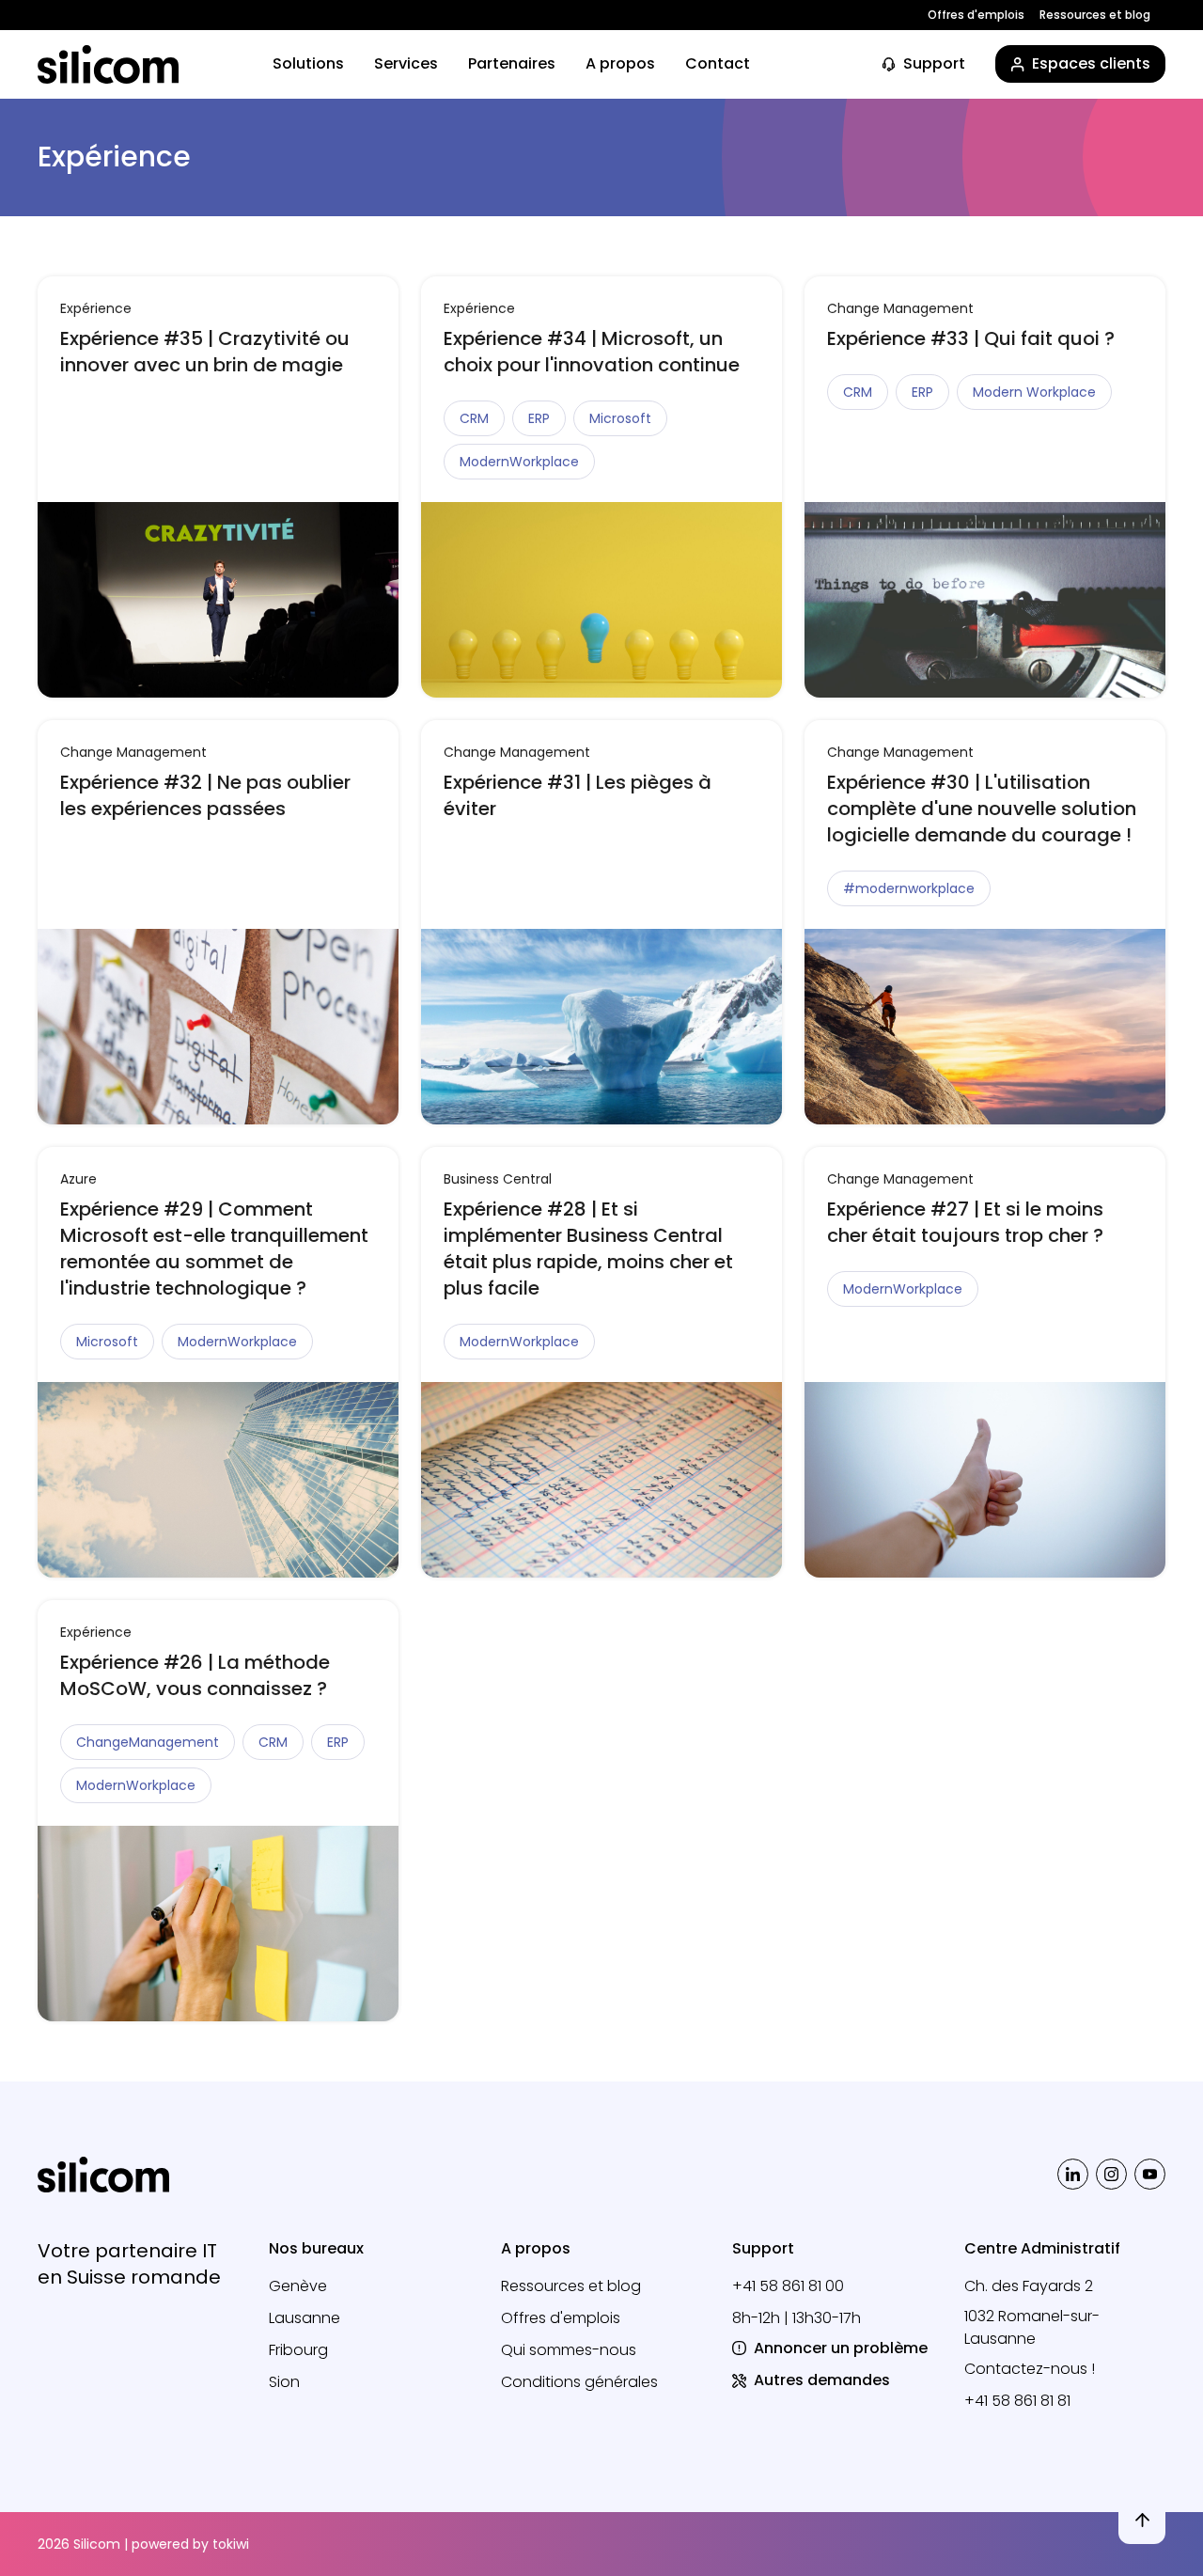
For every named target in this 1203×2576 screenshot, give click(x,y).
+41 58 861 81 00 (788, 2286)
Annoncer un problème (841, 2348)
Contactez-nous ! (1030, 2369)
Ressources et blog (1095, 15)
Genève (298, 2286)
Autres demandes (822, 2380)
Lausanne (305, 2318)
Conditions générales (579, 2382)
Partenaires (512, 63)
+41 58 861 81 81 (1017, 2401)
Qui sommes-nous (569, 2350)
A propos (620, 63)
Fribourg (298, 2350)
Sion (284, 2382)
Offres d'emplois (976, 15)
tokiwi (231, 2544)
